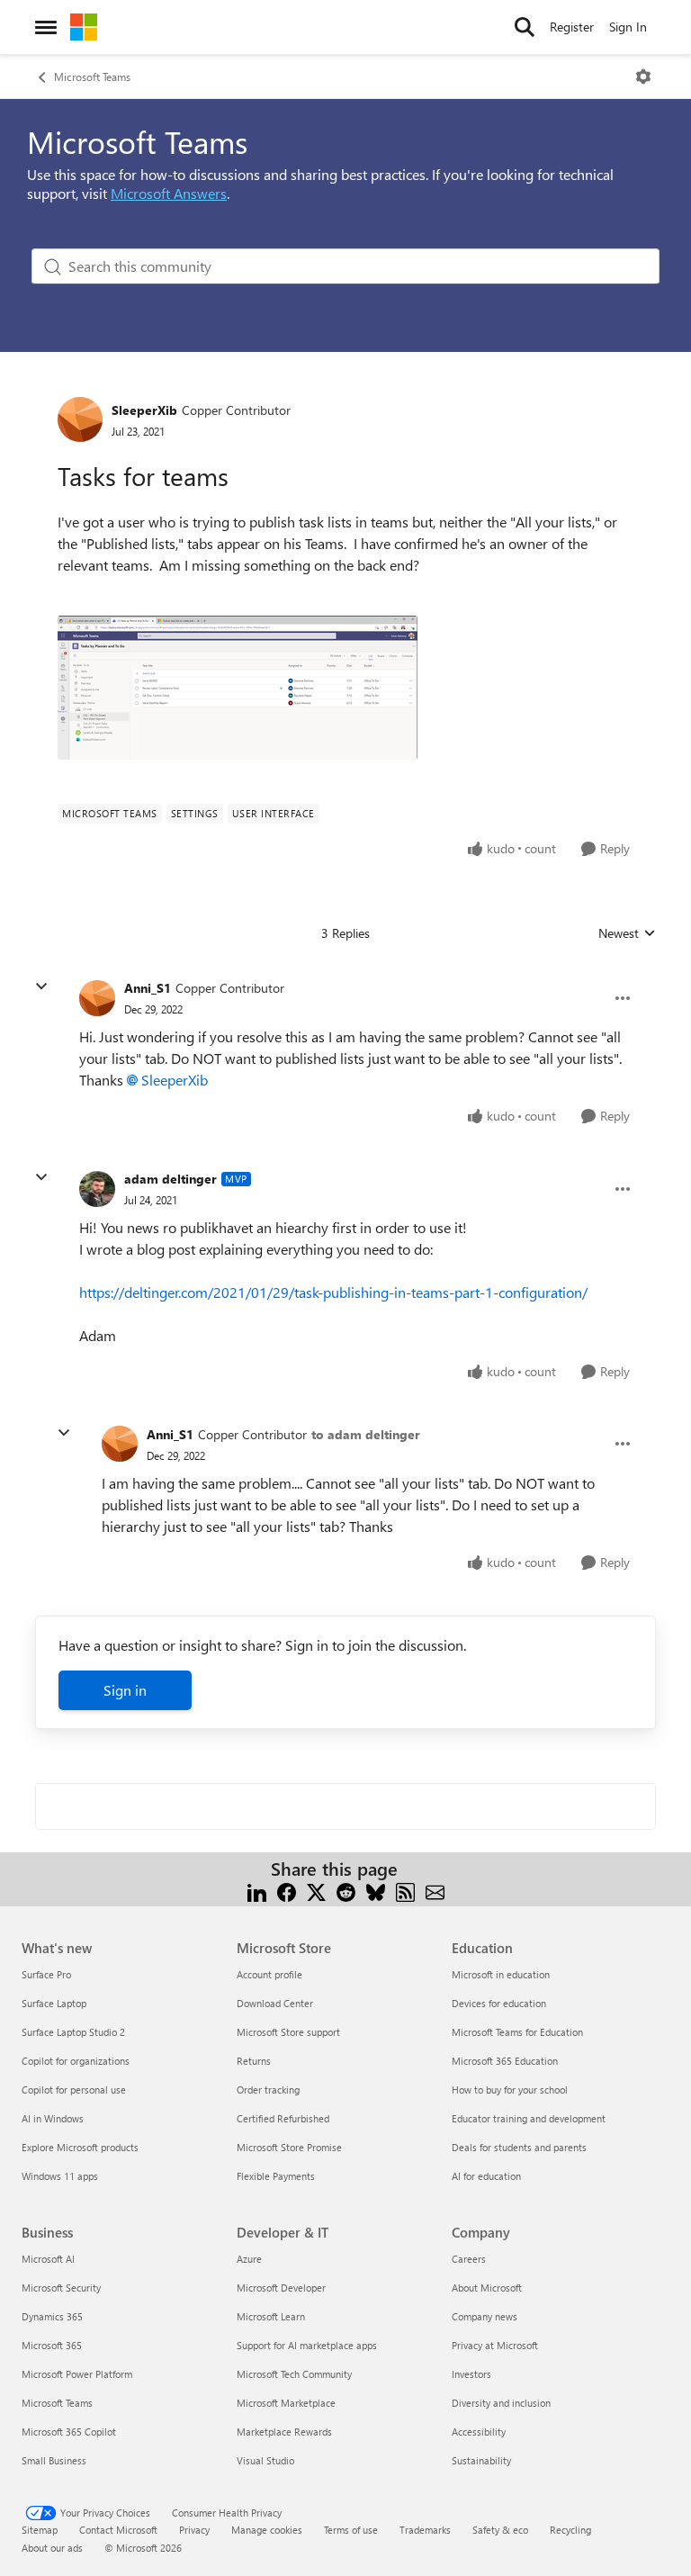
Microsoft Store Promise (289, 2147)
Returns (254, 2061)
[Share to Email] (435, 1891)
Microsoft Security (61, 2288)
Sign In (628, 27)
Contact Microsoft (118, 2530)
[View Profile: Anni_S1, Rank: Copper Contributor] (97, 998)
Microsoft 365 (52, 2345)
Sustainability (481, 2460)
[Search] (525, 27)
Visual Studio (265, 2460)
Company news (485, 2316)
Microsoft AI (48, 2259)
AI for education (486, 2176)
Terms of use (351, 2530)
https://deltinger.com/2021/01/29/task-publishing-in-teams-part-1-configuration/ (333, 1292)
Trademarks (425, 2530)
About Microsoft (487, 2288)
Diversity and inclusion (501, 2403)
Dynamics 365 (52, 2316)
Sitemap (40, 2530)
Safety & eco (500, 2530)
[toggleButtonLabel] (643, 77)
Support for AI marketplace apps (307, 2345)
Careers (469, 2259)
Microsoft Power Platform (77, 2374)
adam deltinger (171, 1179)
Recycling (570, 2530)
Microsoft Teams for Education (517, 2032)
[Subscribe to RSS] (405, 1891)
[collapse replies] (41, 986)
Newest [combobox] (627, 933)
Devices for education (499, 2003)
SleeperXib (144, 410)
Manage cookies (267, 2530)
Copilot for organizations (76, 2061)
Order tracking (268, 2090)
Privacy (194, 2530)
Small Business (54, 2460)
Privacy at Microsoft (495, 2345)
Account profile (269, 1974)
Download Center (275, 2003)
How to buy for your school (510, 2090)
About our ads (52, 2548)
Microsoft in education (501, 1974)
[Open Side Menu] (46, 27)
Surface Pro (46, 1974)
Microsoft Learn (271, 2316)
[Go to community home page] (84, 27)
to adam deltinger (366, 1434)
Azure (249, 2259)
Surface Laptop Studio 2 (73, 2032)
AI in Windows (53, 2118)
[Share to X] (316, 1891)
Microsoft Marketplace (286, 2403)
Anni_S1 (148, 988)
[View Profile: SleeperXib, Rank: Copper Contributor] (80, 419)
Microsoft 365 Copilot (69, 2432)
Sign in (125, 1690)
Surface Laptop (54, 2003)
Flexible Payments (276, 2176)
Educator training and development (529, 2118)
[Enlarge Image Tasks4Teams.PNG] (238, 688)
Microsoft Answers (169, 193)
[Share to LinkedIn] (257, 1891)
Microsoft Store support (288, 2032)
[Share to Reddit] (346, 1891)
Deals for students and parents (519, 2147)
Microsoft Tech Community (294, 2374)
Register (572, 27)
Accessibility (479, 2432)
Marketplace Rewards (284, 2432)
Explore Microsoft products (80, 2147)
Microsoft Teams (92, 77)
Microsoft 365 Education (505, 2061)
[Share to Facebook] (287, 1891)
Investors (471, 2374)
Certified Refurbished (283, 2118)
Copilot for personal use (74, 2090)
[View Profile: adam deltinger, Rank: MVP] (97, 1189)
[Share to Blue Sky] (376, 1891)
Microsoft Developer (281, 2288)
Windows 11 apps (60, 2176)
